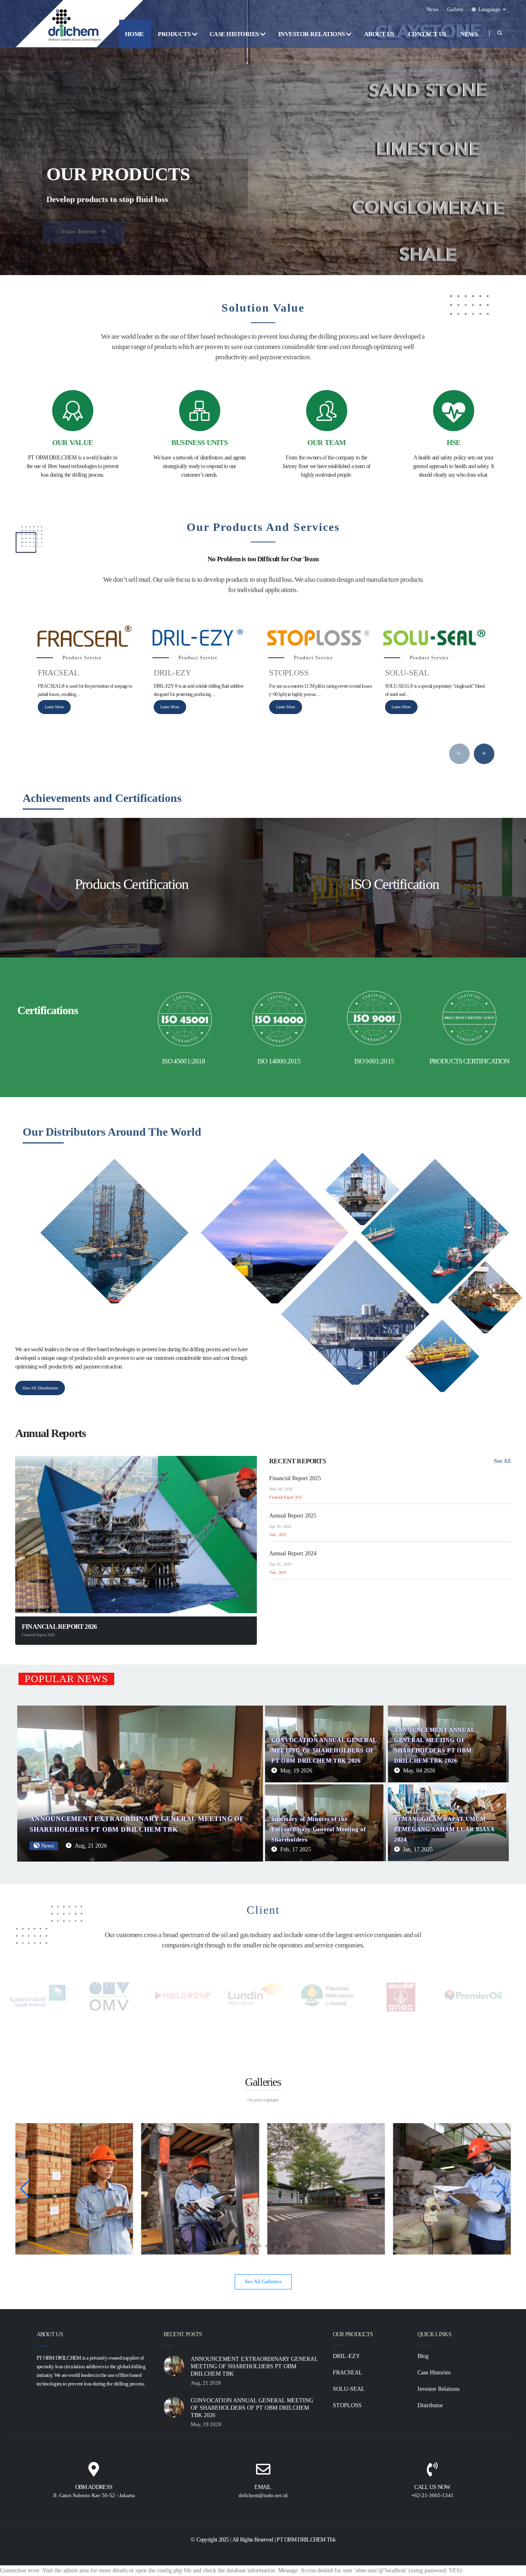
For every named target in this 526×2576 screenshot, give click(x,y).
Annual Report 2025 (293, 1516)
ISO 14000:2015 (279, 1061)
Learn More (54, 707)
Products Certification (132, 884)
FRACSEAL (58, 673)
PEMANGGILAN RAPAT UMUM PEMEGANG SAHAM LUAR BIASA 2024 (444, 1829)
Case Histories (235, 34)
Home (135, 34)
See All (502, 1461)
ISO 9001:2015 (374, 1061)
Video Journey (80, 232)
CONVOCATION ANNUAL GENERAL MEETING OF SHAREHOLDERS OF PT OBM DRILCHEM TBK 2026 (324, 1751)
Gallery (455, 9)
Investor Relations (312, 34)
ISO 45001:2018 (183, 1061)
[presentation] (459, 754)
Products (175, 34)
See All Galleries (263, 2282)
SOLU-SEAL (407, 673)
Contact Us (428, 34)
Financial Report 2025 (295, 1478)
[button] (489, 9)
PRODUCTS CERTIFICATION (469, 1061)
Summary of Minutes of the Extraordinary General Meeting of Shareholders (318, 1829)
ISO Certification (394, 884)
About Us (380, 34)
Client (263, 1910)
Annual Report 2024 (293, 1553)
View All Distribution (40, 1388)
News (433, 9)
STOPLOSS (289, 673)
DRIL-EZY (172, 673)
